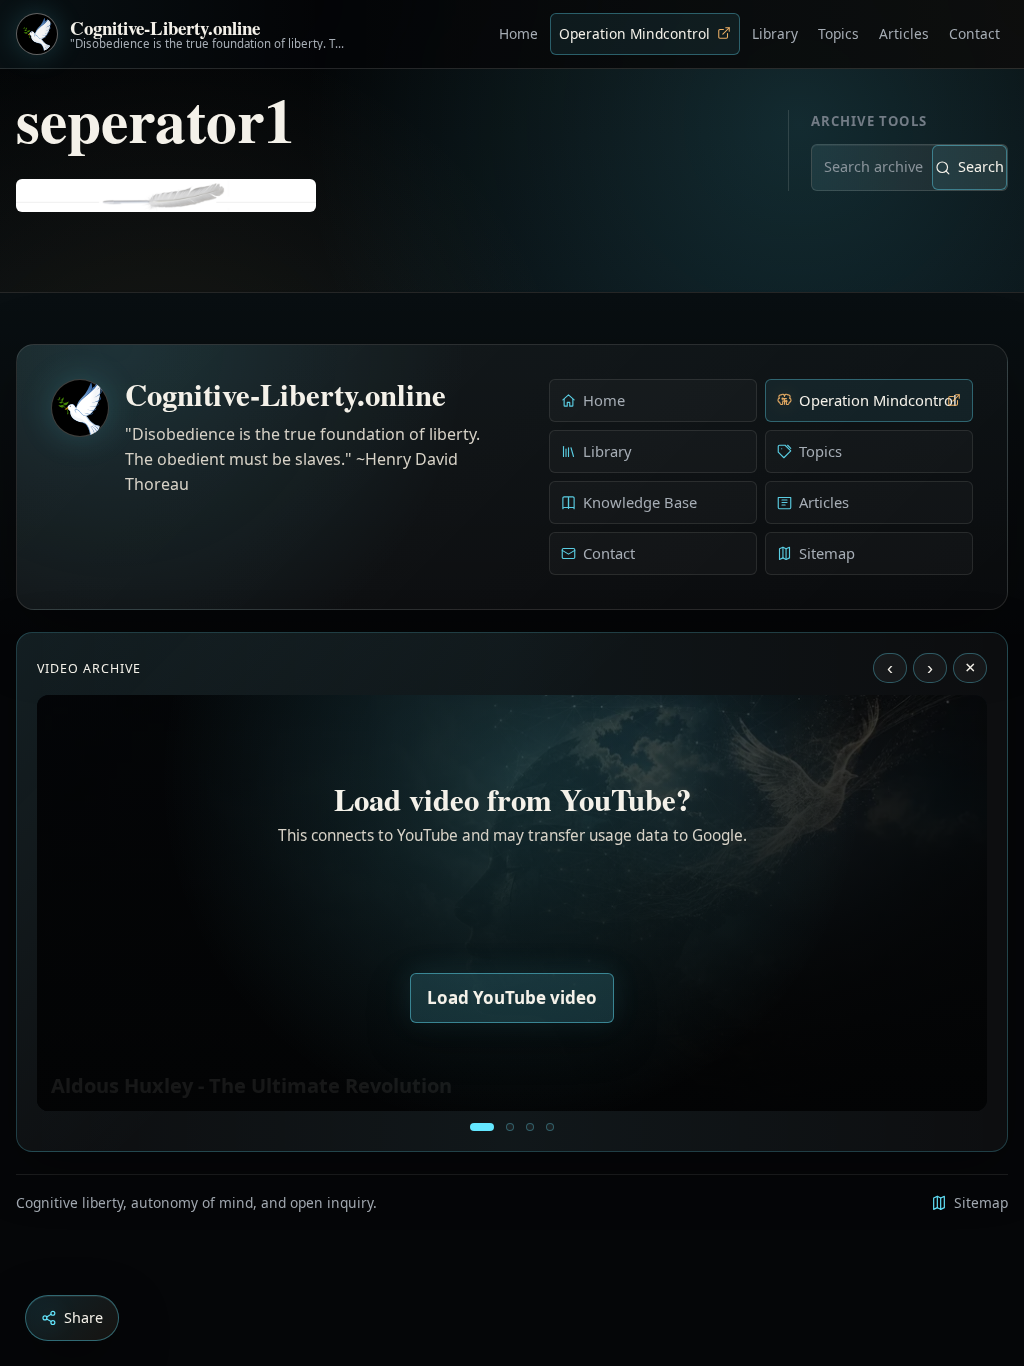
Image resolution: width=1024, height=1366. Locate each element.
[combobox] (900, 167)
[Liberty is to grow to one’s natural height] (530, 1127)
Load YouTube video (512, 997)
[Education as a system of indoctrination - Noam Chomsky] (510, 1127)
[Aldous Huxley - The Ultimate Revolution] (482, 1127)
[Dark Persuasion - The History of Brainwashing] (550, 1127)
